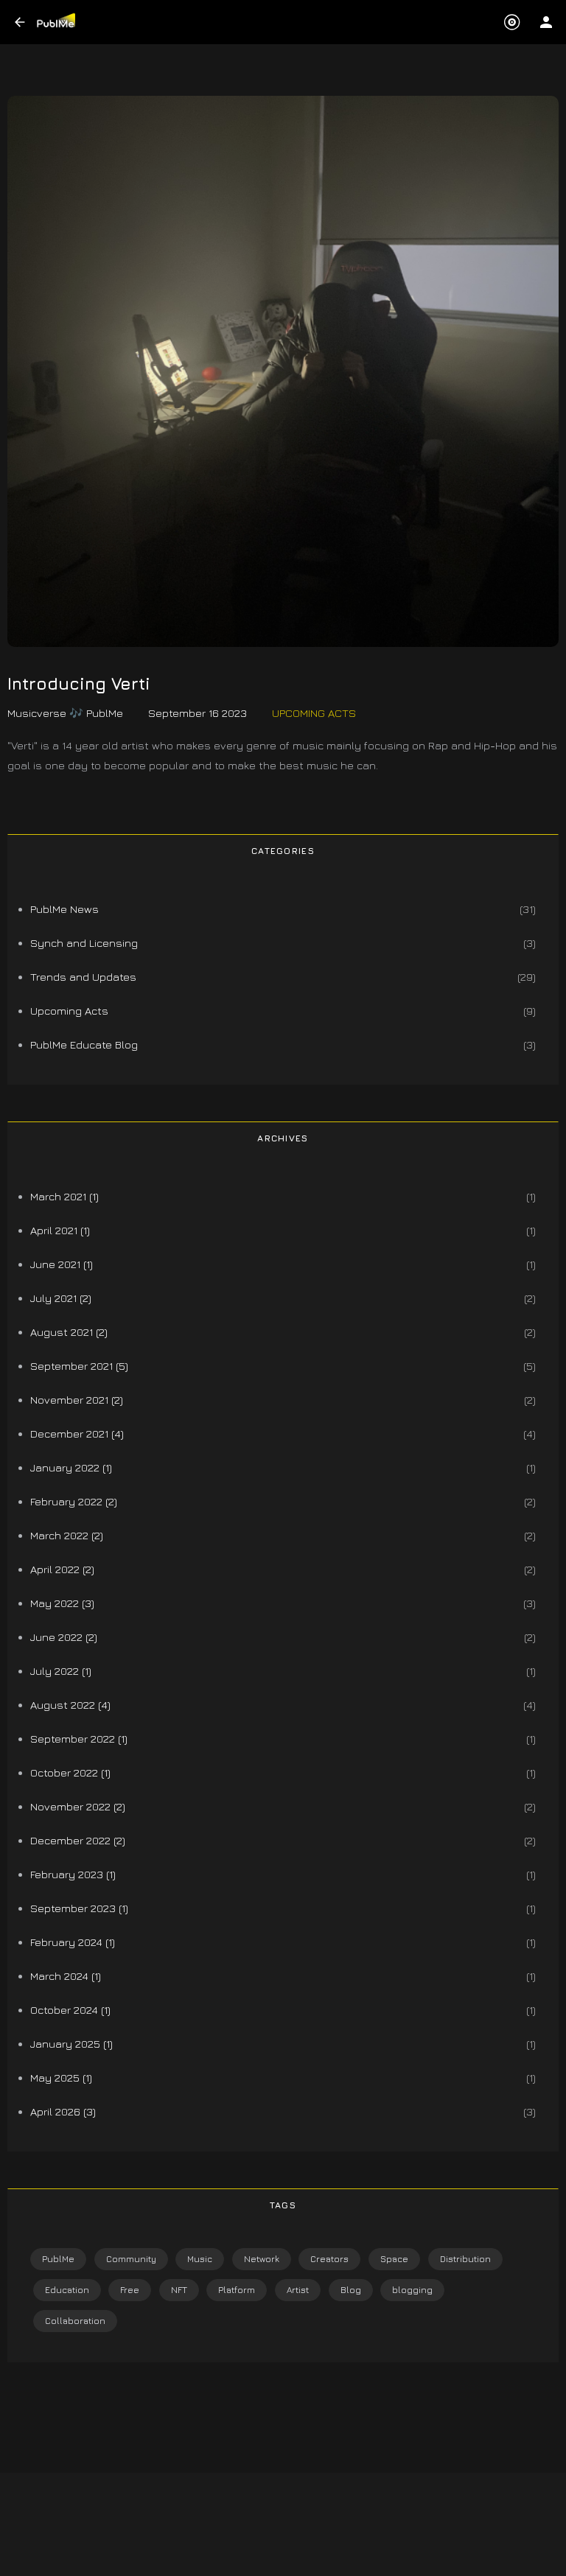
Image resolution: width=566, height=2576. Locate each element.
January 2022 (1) (71, 1467)
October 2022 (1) (70, 1772)
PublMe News (64, 909)
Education (67, 2290)
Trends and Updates (83, 977)
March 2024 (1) (66, 1976)
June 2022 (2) (64, 1637)
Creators (329, 2259)
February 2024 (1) (73, 1942)
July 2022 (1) (61, 1671)
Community (131, 2259)
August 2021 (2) (69, 1332)
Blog (351, 2290)
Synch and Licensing (84, 943)
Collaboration (75, 2321)
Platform (237, 2290)
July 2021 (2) (61, 1298)
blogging (412, 2290)
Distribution (465, 2259)
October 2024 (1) (70, 2010)
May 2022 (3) (62, 1603)
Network (262, 2259)
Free (130, 2290)
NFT (179, 2290)
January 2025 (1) (71, 2044)
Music (200, 2259)
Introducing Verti (79, 684)
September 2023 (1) (79, 1908)
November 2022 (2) (78, 1806)
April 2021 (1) (60, 1230)
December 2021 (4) (77, 1434)
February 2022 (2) (74, 1501)
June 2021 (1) (62, 1264)
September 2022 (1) (79, 1739)
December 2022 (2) (78, 1840)
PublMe (58, 2259)
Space (394, 2259)
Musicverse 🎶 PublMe (65, 713)
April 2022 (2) (62, 1569)
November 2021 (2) (77, 1400)
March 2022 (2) (67, 1535)
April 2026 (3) (63, 2111)
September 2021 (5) (79, 1366)
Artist (298, 2290)
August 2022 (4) (70, 1705)
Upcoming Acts (314, 713)
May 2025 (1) (61, 2078)
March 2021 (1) (64, 1196)
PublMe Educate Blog (84, 1044)
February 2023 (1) (73, 1874)
